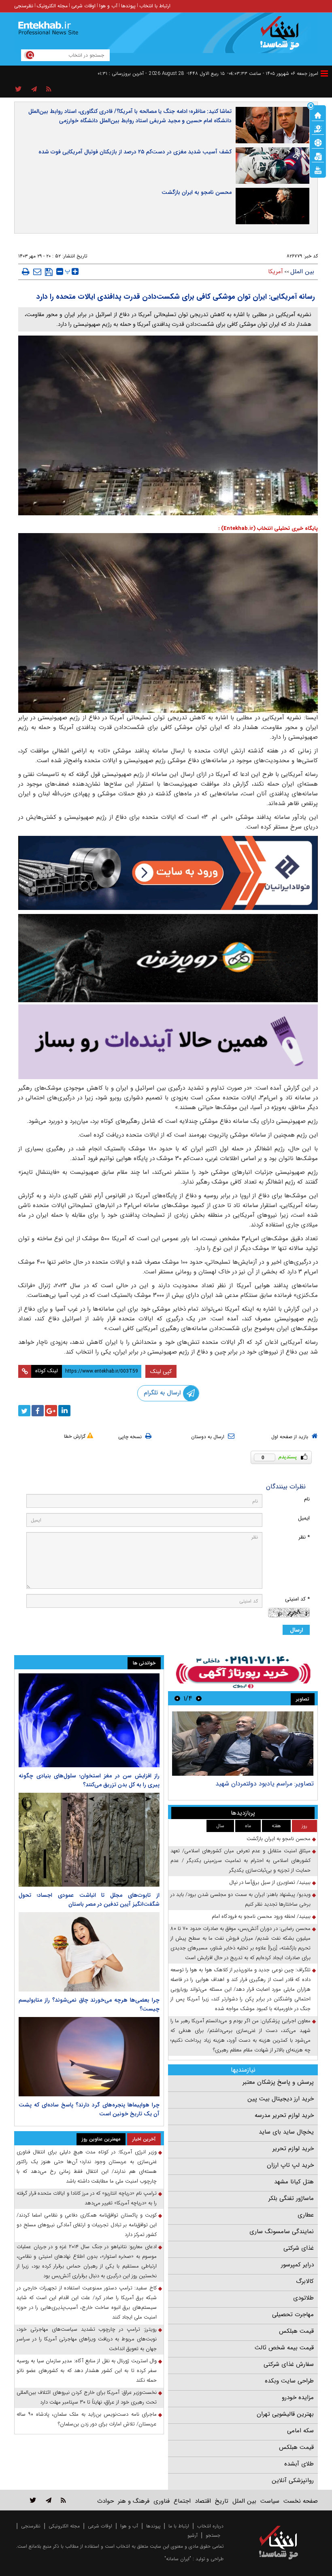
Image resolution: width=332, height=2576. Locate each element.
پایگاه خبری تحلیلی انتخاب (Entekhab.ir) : (268, 528)
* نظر (304, 1537)
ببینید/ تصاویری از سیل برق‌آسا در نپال (270, 1882)
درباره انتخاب (210, 2526)
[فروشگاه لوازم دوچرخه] (168, 958)
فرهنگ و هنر (134, 2501)
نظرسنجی (24, 6)
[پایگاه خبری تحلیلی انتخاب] (282, 37)
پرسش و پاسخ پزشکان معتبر (278, 2082)
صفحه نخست (301, 2501)
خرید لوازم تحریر (293, 2149)
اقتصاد (203, 2501)
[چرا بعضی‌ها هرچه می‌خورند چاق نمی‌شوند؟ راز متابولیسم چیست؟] (89, 1952)
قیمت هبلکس (296, 2331)
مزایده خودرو (298, 2397)
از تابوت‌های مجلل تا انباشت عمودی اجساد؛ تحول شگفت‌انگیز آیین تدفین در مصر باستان (89, 1900)
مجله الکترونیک (52, 6)
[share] (18, 89)
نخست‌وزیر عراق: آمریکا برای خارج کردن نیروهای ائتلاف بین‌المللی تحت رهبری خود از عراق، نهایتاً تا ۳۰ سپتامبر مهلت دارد (87, 2397)
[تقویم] (318, 156)
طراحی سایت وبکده (289, 2381)
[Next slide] (177, 1698)
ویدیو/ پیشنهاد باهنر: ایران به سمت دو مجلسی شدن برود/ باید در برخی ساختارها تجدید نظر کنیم (240, 1899)
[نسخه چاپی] (26, 272)
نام (307, 1499)
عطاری (306, 2215)
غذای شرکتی (299, 2248)
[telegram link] (49, 2500)
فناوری (162, 2501)
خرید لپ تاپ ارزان (290, 2165)
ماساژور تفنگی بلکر (291, 2198)
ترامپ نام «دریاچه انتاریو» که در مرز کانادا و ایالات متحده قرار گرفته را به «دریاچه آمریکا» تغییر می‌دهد (87, 2198)
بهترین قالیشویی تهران (285, 2414)
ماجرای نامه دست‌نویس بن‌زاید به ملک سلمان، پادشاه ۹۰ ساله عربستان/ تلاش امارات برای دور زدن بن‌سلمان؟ (87, 2419)
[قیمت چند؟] (318, 128)
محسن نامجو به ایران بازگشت (197, 192)
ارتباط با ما (179, 2526)
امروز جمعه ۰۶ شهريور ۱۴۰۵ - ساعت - (273, 73)
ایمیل (304, 1518)
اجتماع (182, 2501)
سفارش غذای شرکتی (289, 2364)
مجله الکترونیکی (64, 2526)
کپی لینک (161, 1371)
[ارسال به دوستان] (37, 272)
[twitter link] (33, 2500)
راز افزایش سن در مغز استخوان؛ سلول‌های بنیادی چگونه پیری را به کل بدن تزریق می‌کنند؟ (89, 1780)
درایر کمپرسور (297, 2265)
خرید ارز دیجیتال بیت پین (281, 2099)
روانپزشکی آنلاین (293, 2480)
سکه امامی (300, 2431)
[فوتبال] (318, 142)
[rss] (49, 89)
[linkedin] (64, 1411)
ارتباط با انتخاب (155, 6)
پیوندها (128, 6)
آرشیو (193, 2535)
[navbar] (324, 73)
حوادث (105, 2501)
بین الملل (302, 272)
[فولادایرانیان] (168, 873)
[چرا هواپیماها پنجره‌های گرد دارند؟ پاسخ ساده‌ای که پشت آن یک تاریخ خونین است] (89, 2057)
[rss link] (63, 2500)
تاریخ (222, 2501)
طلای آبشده (299, 2464)
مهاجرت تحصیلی (293, 2315)
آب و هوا (108, 6)
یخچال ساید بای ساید (286, 2132)
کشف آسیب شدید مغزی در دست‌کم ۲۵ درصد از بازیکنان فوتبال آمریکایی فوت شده (135, 152)
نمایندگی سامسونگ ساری (282, 2232)
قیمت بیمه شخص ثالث (284, 2348)
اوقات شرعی (83, 6)
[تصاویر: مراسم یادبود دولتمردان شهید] (243, 1744)
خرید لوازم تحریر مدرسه (284, 2115)
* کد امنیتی (297, 1599)
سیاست (270, 2501)
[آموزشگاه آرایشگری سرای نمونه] (168, 1042)
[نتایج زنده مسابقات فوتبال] (318, 170)
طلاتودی (303, 2298)
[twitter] (24, 1411)
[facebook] (38, 1411)
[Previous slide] (199, 1698)
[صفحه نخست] (318, 115)
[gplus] (51, 1411)
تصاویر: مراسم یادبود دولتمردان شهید (265, 1784)
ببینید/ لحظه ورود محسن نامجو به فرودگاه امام (261, 1916)
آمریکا (276, 272)
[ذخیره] (49, 272)
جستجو (213, 2535)
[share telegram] (34, 89)
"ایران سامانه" (178, 2559)
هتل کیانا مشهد (294, 2182)
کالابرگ (305, 2281)
